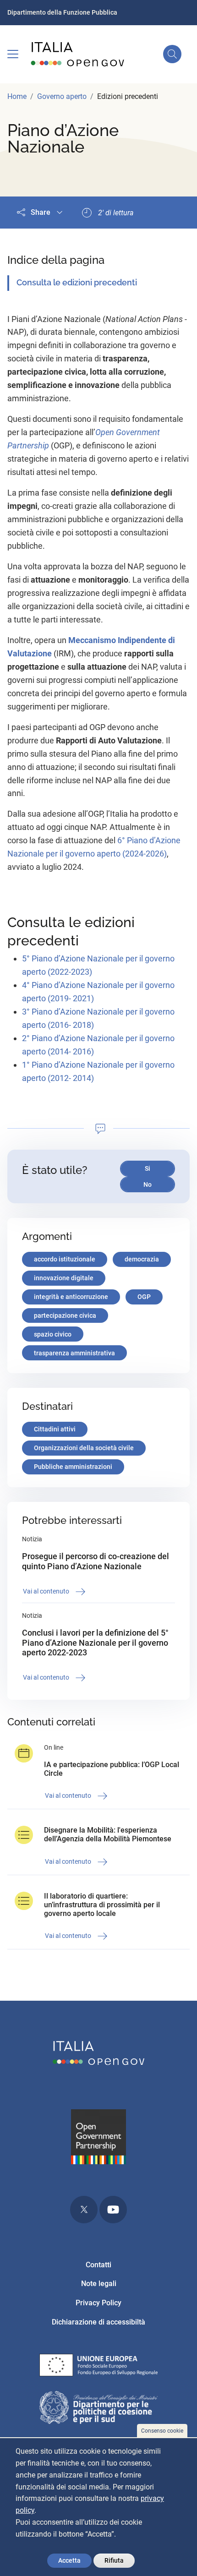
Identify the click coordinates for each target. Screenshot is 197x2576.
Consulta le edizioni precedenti (77, 282)
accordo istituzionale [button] (65, 1259)
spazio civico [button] (53, 1334)
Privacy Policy (98, 2303)
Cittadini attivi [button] (55, 1429)
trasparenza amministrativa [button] (74, 1353)
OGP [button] (144, 1297)
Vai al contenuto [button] (47, 1591)
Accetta (69, 2560)
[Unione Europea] (98, 2367)
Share (41, 212)
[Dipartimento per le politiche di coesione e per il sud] (98, 2409)
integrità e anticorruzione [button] (71, 1297)
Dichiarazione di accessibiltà (98, 2322)
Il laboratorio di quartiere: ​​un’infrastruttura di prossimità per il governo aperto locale (102, 1905)
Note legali (99, 2284)
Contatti (98, 2265)
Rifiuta (114, 2560)
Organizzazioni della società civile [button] (84, 1448)
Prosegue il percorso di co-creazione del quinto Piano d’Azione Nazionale (96, 1561)
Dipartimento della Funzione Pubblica (62, 12)
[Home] (78, 54)
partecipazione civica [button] (65, 1315)
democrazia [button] (142, 1259)
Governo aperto (62, 96)
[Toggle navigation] (13, 54)
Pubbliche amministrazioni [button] (73, 1467)
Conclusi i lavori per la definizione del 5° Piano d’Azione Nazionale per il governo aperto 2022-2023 (95, 1643)
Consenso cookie (162, 2431)
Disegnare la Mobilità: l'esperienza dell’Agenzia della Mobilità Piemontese (108, 1834)
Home (17, 96)
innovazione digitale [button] (64, 1278)
